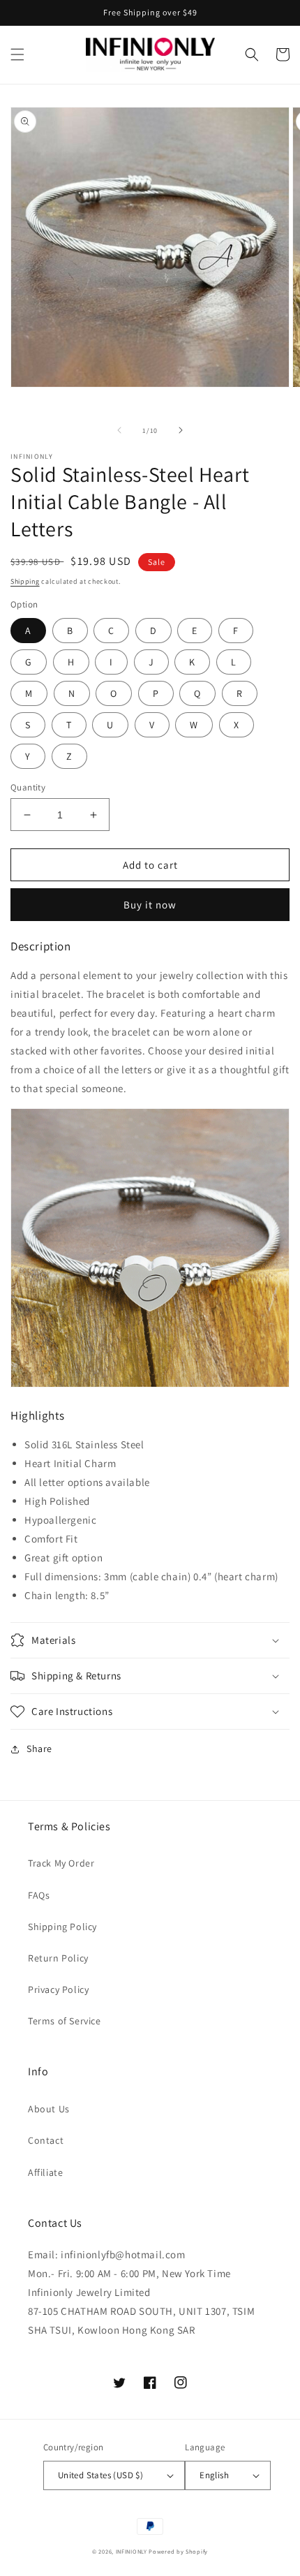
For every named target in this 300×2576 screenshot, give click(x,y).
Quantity (28, 787)
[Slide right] (181, 430)
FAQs (39, 1895)
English (214, 2475)
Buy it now (150, 905)
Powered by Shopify (178, 2551)
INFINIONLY (132, 2551)
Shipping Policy (62, 1927)
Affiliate (45, 2172)
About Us (49, 2109)
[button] (17, 54)
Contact (46, 2140)
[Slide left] (119, 430)
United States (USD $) (100, 2475)
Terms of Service (65, 2021)
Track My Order (61, 1863)
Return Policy (58, 1958)
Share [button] (39, 1749)
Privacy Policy (58, 1989)
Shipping (25, 581)
